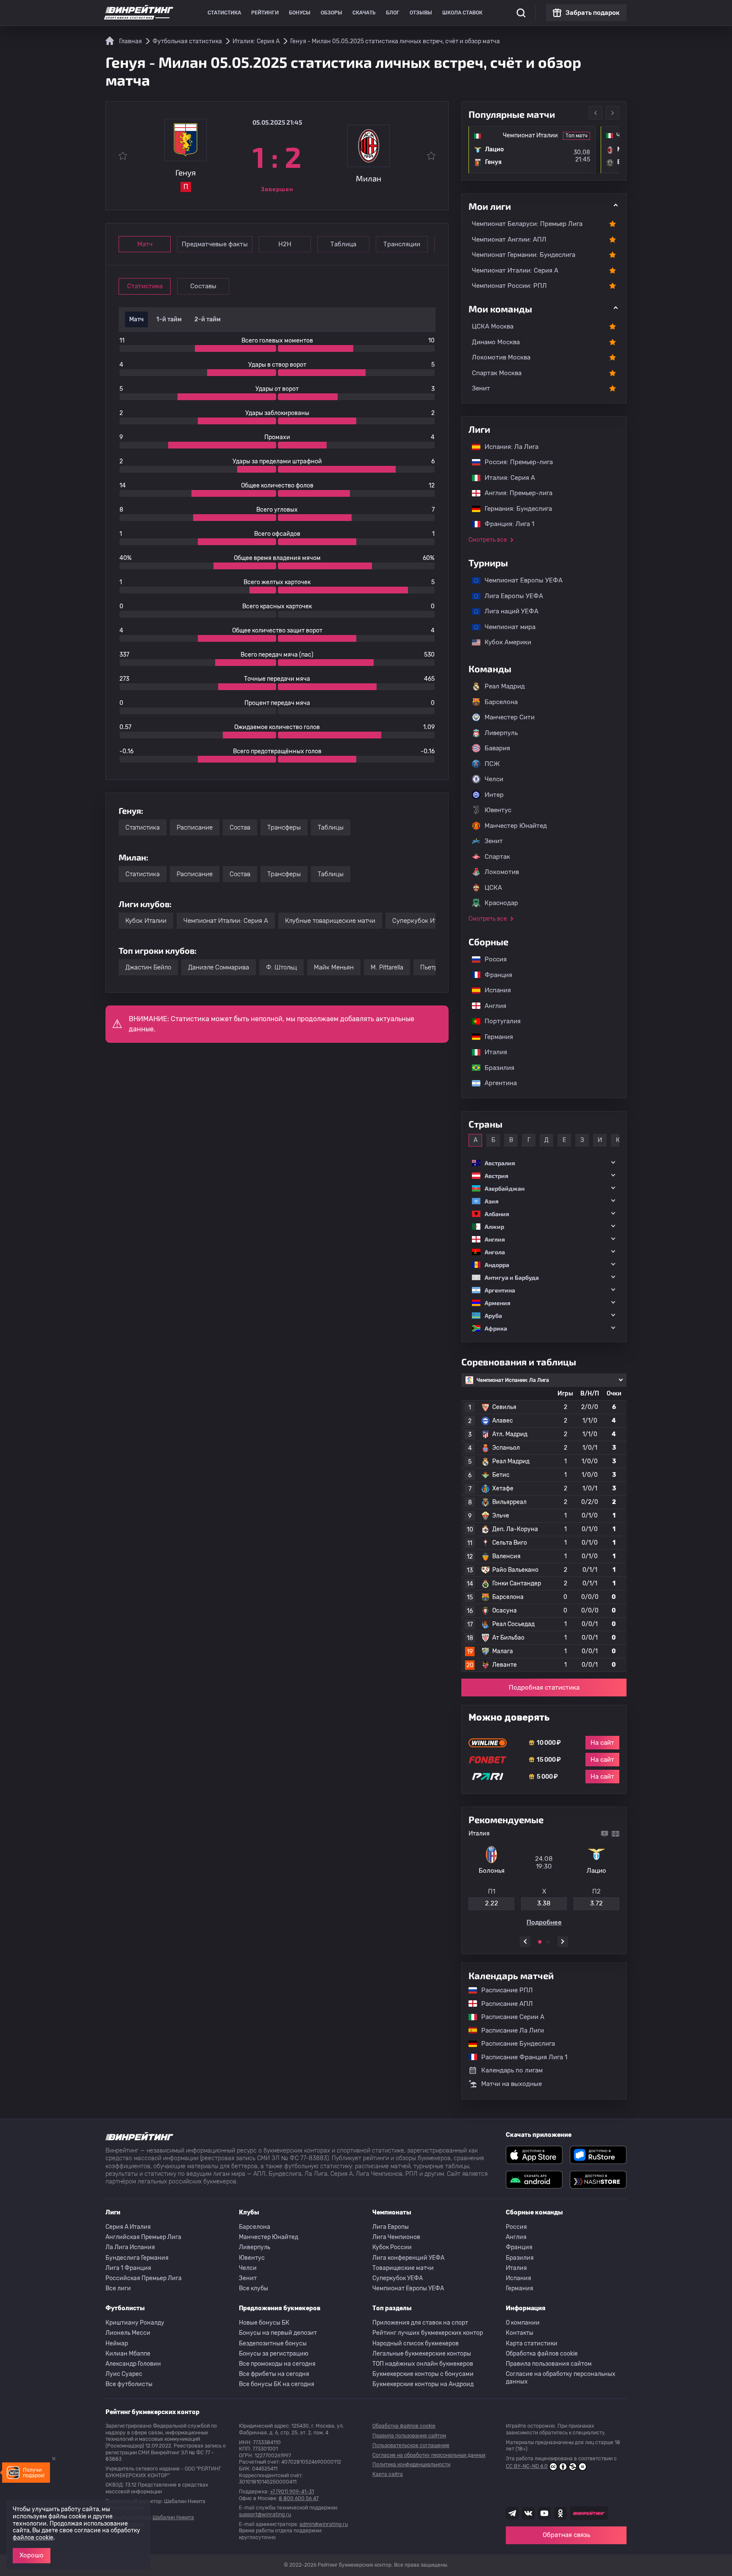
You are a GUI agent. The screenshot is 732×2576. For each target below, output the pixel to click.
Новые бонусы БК (264, 2323)
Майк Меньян (334, 967)
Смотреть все (488, 540)
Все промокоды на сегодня (277, 2364)
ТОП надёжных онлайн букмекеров (423, 2364)
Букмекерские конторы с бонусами (423, 2374)
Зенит (481, 388)
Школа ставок (462, 13)
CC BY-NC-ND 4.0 (527, 2466)
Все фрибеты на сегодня (274, 2374)
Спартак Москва (497, 373)
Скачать (364, 13)
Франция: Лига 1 (505, 524)
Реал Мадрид (505, 686)
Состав (240, 827)
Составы (203, 286)
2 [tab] (548, 1942)
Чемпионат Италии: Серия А (226, 921)
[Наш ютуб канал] (544, 2513)
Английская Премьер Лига (143, 2237)
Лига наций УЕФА (507, 611)
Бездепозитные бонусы (273, 2343)
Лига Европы (391, 2227)
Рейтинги (265, 13)
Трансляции (402, 244)
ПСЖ (492, 764)
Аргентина (496, 1083)
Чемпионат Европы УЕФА (519, 580)
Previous (596, 113)
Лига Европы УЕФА (510, 596)
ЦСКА (493, 888)
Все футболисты (129, 2384)
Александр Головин (133, 2364)
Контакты (520, 2333)
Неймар (117, 2343)
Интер (494, 795)
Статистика (224, 13)
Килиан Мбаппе (128, 2354)
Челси (494, 779)
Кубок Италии (146, 921)
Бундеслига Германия (137, 2258)
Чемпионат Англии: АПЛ (509, 239)
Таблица (343, 244)
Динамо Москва (496, 342)
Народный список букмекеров (416, 2343)
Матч (145, 244)
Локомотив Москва (501, 357)
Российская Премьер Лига (144, 2278)
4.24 (585, 1903)
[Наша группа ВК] (528, 2513)
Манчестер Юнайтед (516, 826)
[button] (544, 1163)
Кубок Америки (504, 642)
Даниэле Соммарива (219, 967)
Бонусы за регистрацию (274, 2354)
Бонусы (300, 13)
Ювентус (498, 810)
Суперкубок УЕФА (398, 2278)
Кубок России (392, 2247)
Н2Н (285, 244)
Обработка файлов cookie (542, 2354)
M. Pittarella (387, 967)
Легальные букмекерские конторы (422, 2354)
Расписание (195, 827)
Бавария (497, 748)
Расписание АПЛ (503, 2004)
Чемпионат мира (506, 627)
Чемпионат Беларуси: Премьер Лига (527, 224)
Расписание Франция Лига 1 (520, 2057)
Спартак (497, 857)
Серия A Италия (128, 2227)
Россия (491, 959)
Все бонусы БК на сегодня (277, 2384)
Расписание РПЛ (503, 1990)
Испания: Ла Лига (512, 447)
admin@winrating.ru (324, 2524)
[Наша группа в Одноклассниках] (560, 2513)
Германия (495, 1037)
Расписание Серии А (509, 2017)
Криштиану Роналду (135, 2323)
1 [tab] (540, 1942)
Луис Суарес (124, 2374)
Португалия (498, 1021)
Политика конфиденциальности (411, 2465)
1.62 (532, 1903)
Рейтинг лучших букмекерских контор (428, 2333)
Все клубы (254, 2288)
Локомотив (502, 872)
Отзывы (421, 13)
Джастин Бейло (148, 967)
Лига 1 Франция (128, 2268)
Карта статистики (532, 2343)
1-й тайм (169, 319)
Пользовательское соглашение (411, 2445)
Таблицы (331, 827)
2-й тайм (208, 319)
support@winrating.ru (265, 2515)
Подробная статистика (544, 1688)
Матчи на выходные (512, 2084)
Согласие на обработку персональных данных (561, 2378)
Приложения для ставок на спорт (420, 2323)
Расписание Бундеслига (514, 2044)
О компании (523, 2323)
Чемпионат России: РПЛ (509, 286)
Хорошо (32, 2555)
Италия (492, 1052)
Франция (494, 975)
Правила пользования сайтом (549, 2364)
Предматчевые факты (215, 244)
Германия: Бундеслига (514, 509)
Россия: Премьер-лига (514, 462)
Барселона (501, 702)
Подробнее (585, 1922)
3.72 (487, 1903)
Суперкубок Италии (422, 921)
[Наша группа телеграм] (512, 2513)
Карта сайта (388, 2474)
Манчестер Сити (510, 717)
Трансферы (284, 827)
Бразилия (495, 1068)
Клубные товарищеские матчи (330, 921)
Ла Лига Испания (130, 2247)
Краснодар (501, 903)
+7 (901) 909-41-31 (292, 2492)
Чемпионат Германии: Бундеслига (524, 255)
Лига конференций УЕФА (408, 2258)
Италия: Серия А (506, 478)
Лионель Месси (128, 2333)
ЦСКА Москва (493, 326)
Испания (498, 990)
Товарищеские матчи (403, 2268)
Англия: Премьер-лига (514, 493)
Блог (393, 13)
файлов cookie (33, 2538)
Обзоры (331, 13)
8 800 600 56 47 (299, 2498)
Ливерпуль (501, 733)
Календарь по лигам (512, 2070)
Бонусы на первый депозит (278, 2333)
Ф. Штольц (281, 967)
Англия (491, 1006)
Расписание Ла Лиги (508, 2030)
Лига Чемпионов (396, 2237)
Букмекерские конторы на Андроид (423, 2384)
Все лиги (118, 2288)
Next (613, 113)
